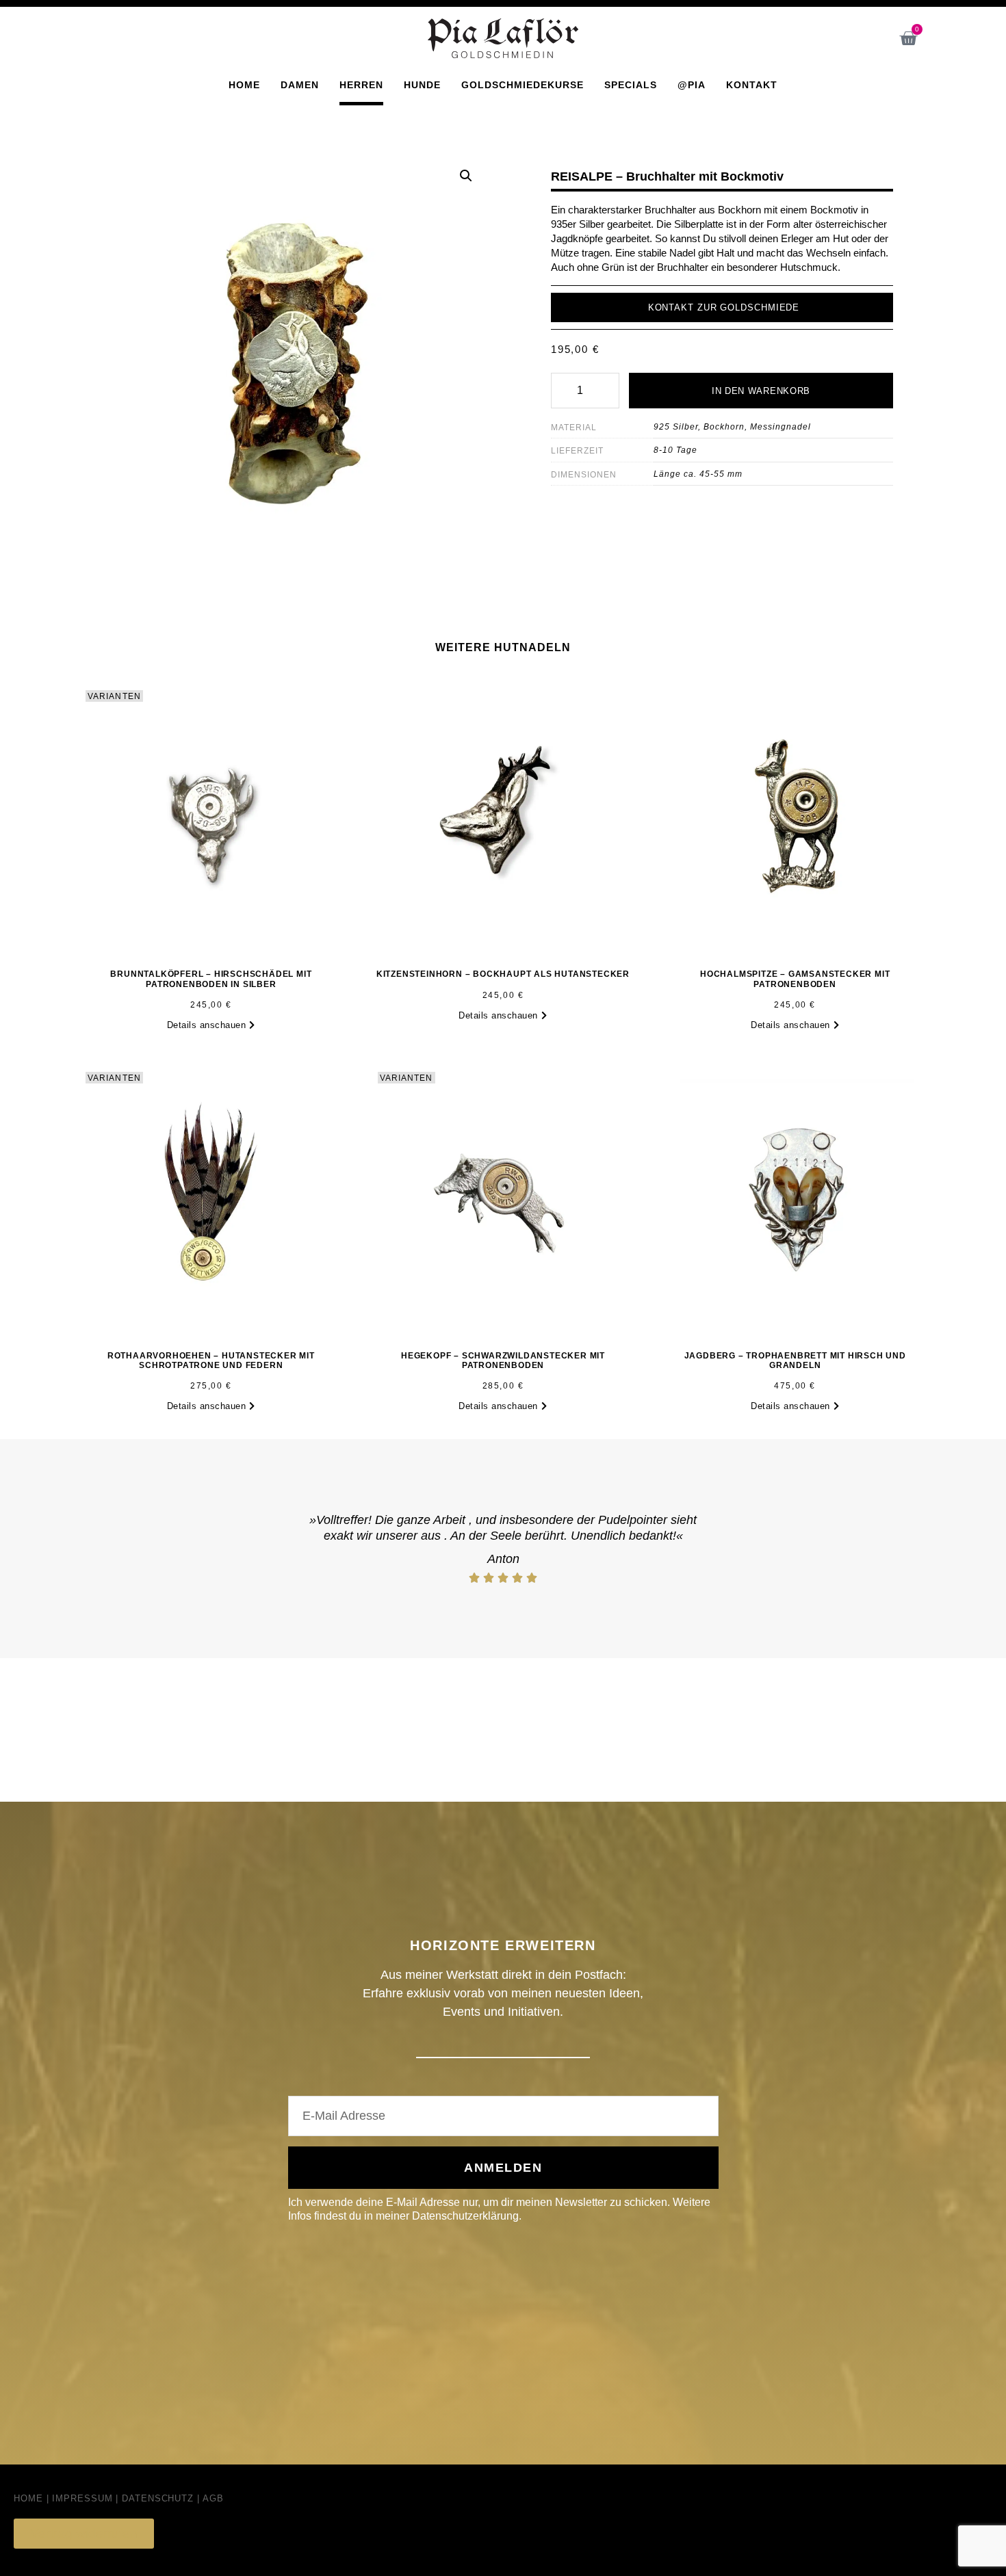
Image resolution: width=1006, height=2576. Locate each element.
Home (244, 85)
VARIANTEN (114, 696)
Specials (631, 85)
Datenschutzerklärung (465, 2216)
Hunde (422, 85)
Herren (361, 85)
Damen (300, 85)
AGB (213, 2498)
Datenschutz (158, 2498)
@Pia (692, 85)
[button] (466, 176)
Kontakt (752, 85)
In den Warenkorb (761, 391)
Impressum (82, 2498)
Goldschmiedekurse (523, 85)
